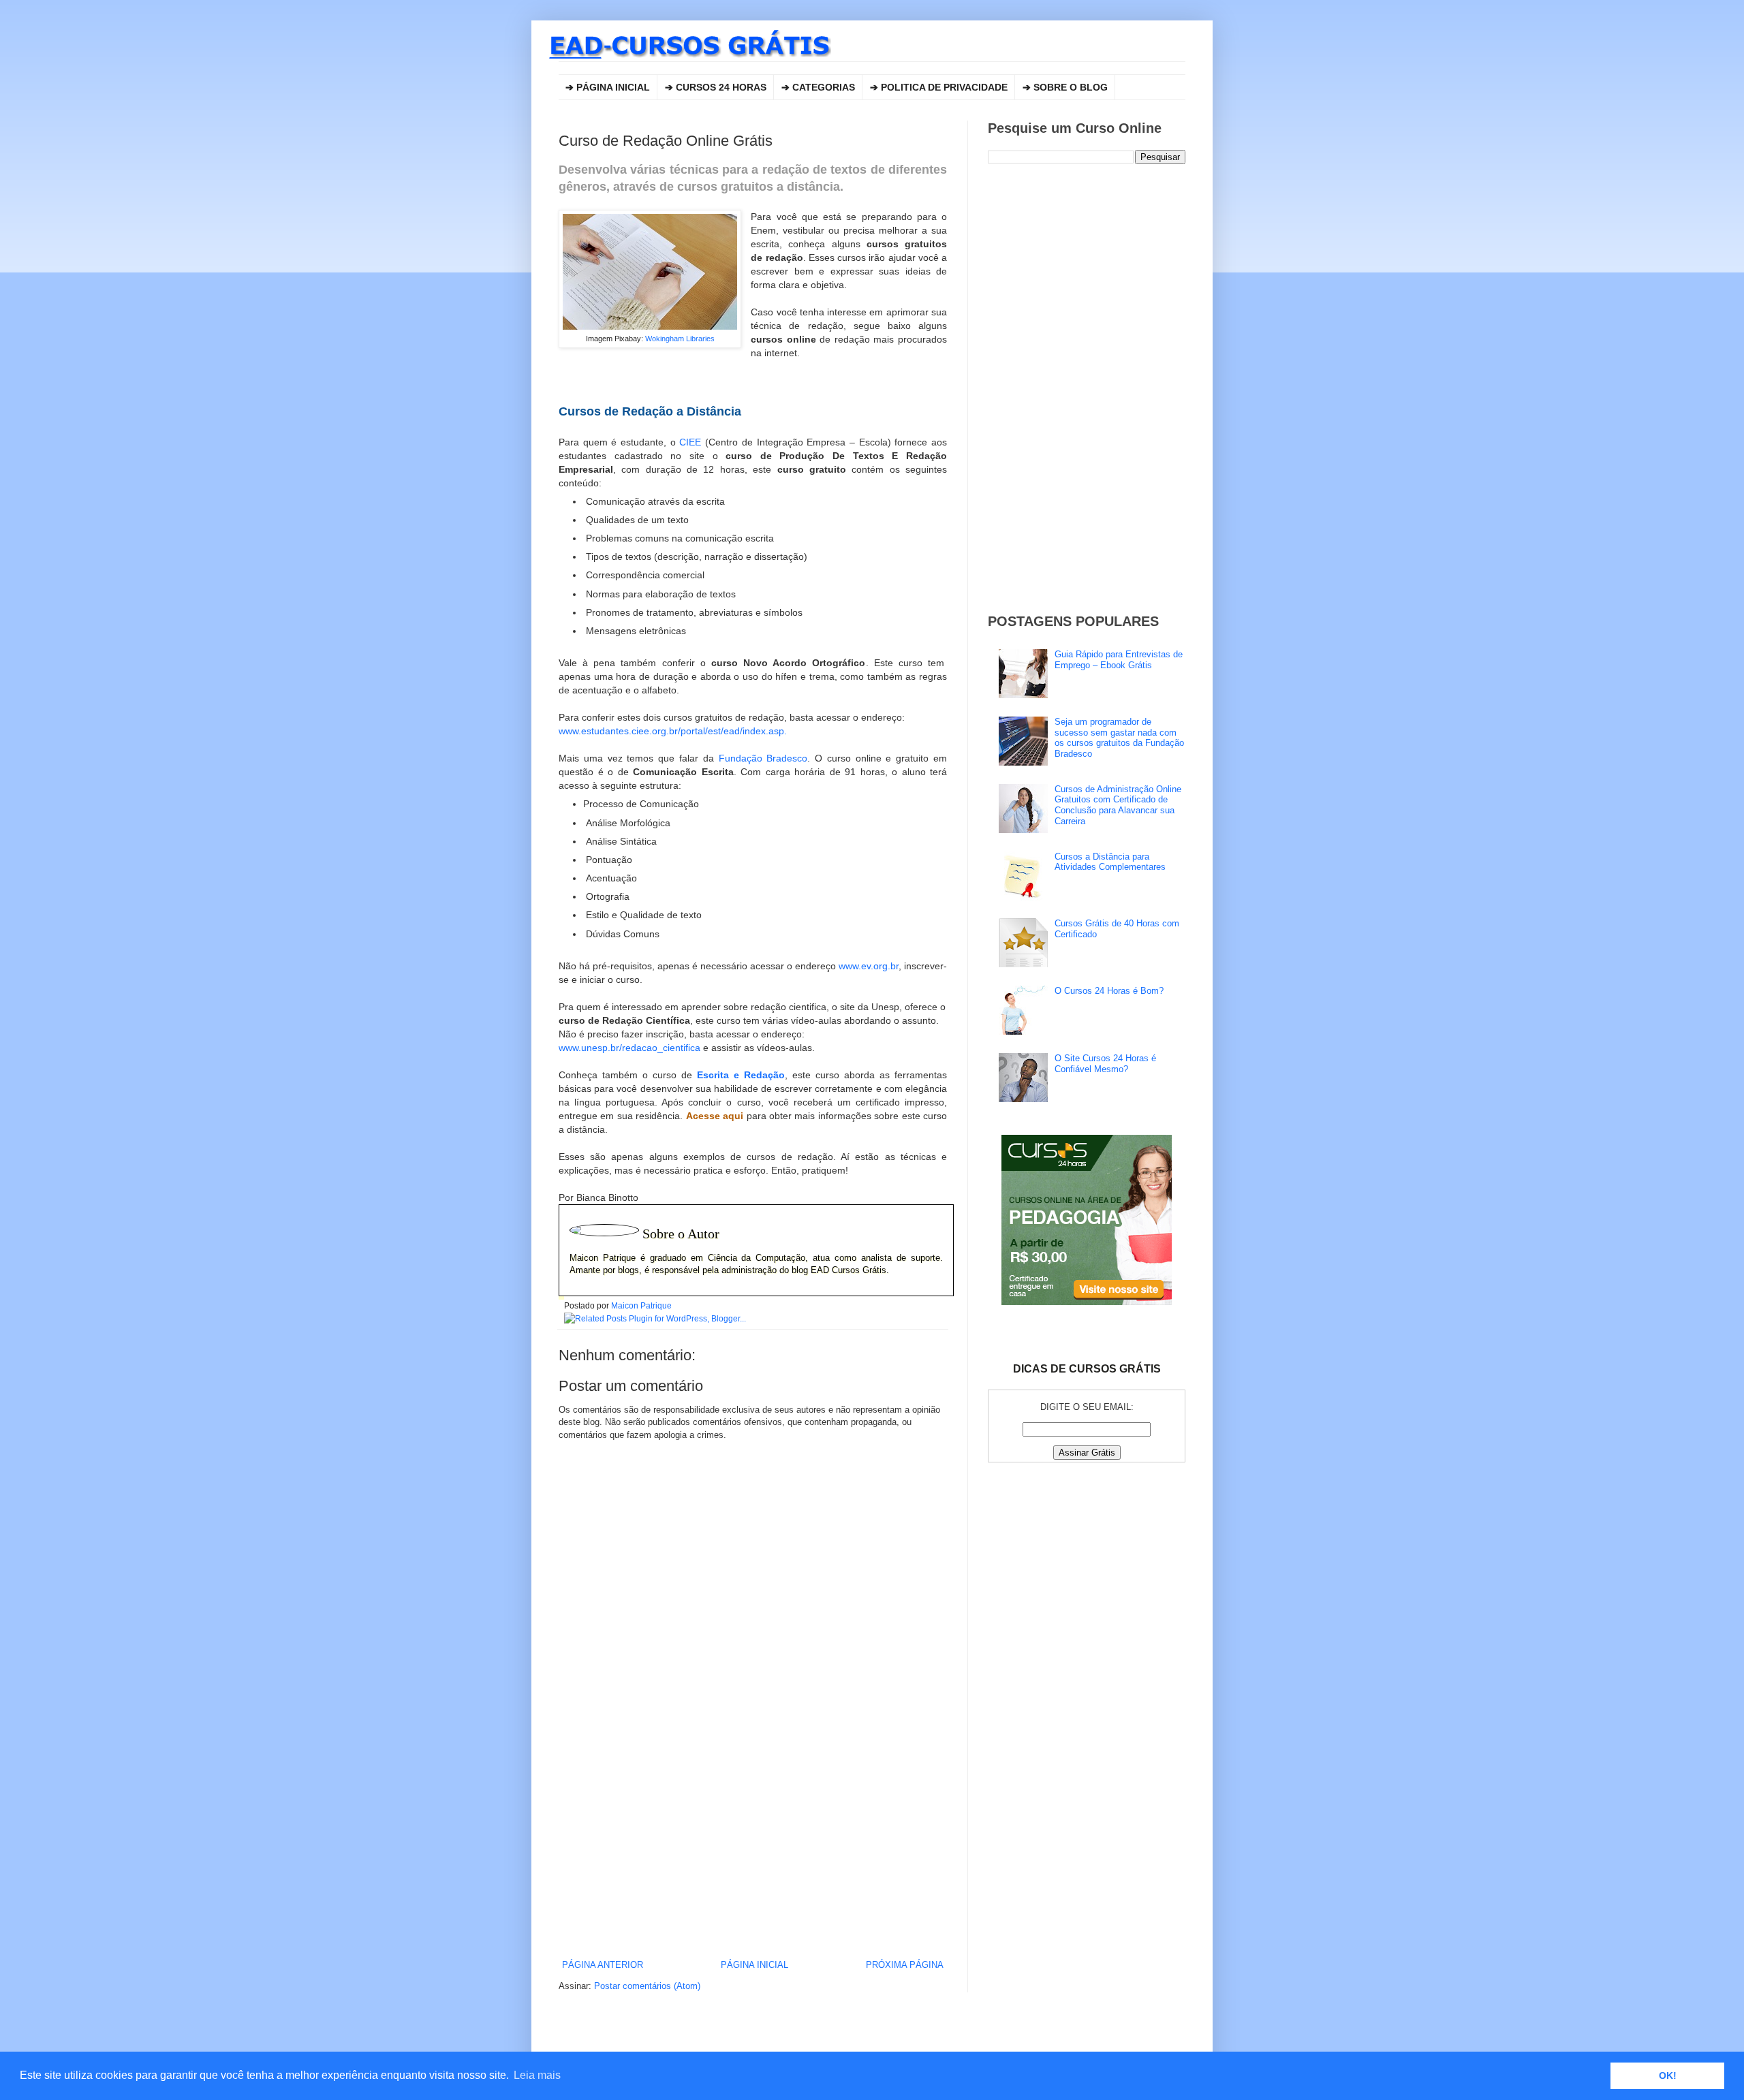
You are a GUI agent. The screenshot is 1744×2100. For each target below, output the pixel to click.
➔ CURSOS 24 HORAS (716, 87)
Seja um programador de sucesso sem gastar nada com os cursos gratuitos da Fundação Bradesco (1119, 738)
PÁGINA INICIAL (754, 1965)
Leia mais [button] (537, 2075)
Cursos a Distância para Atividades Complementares (1110, 862)
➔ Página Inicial (608, 87)
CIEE (690, 442)
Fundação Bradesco (763, 758)
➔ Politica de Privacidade (939, 87)
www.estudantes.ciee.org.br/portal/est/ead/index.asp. (673, 731)
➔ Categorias (818, 87)
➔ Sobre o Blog (1065, 87)
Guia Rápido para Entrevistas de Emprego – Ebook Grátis (1119, 660)
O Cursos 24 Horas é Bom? (1109, 991)
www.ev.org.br (869, 966)
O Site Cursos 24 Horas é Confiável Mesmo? (1105, 1064)
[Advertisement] (753, 1846)
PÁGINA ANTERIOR (603, 1965)
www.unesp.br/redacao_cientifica (629, 1048)
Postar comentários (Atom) (647, 1986)
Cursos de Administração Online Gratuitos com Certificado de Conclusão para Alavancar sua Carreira (1118, 805)
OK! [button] (1668, 2075)
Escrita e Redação (741, 1075)
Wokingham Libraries (680, 339)
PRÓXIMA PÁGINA (905, 1965)
